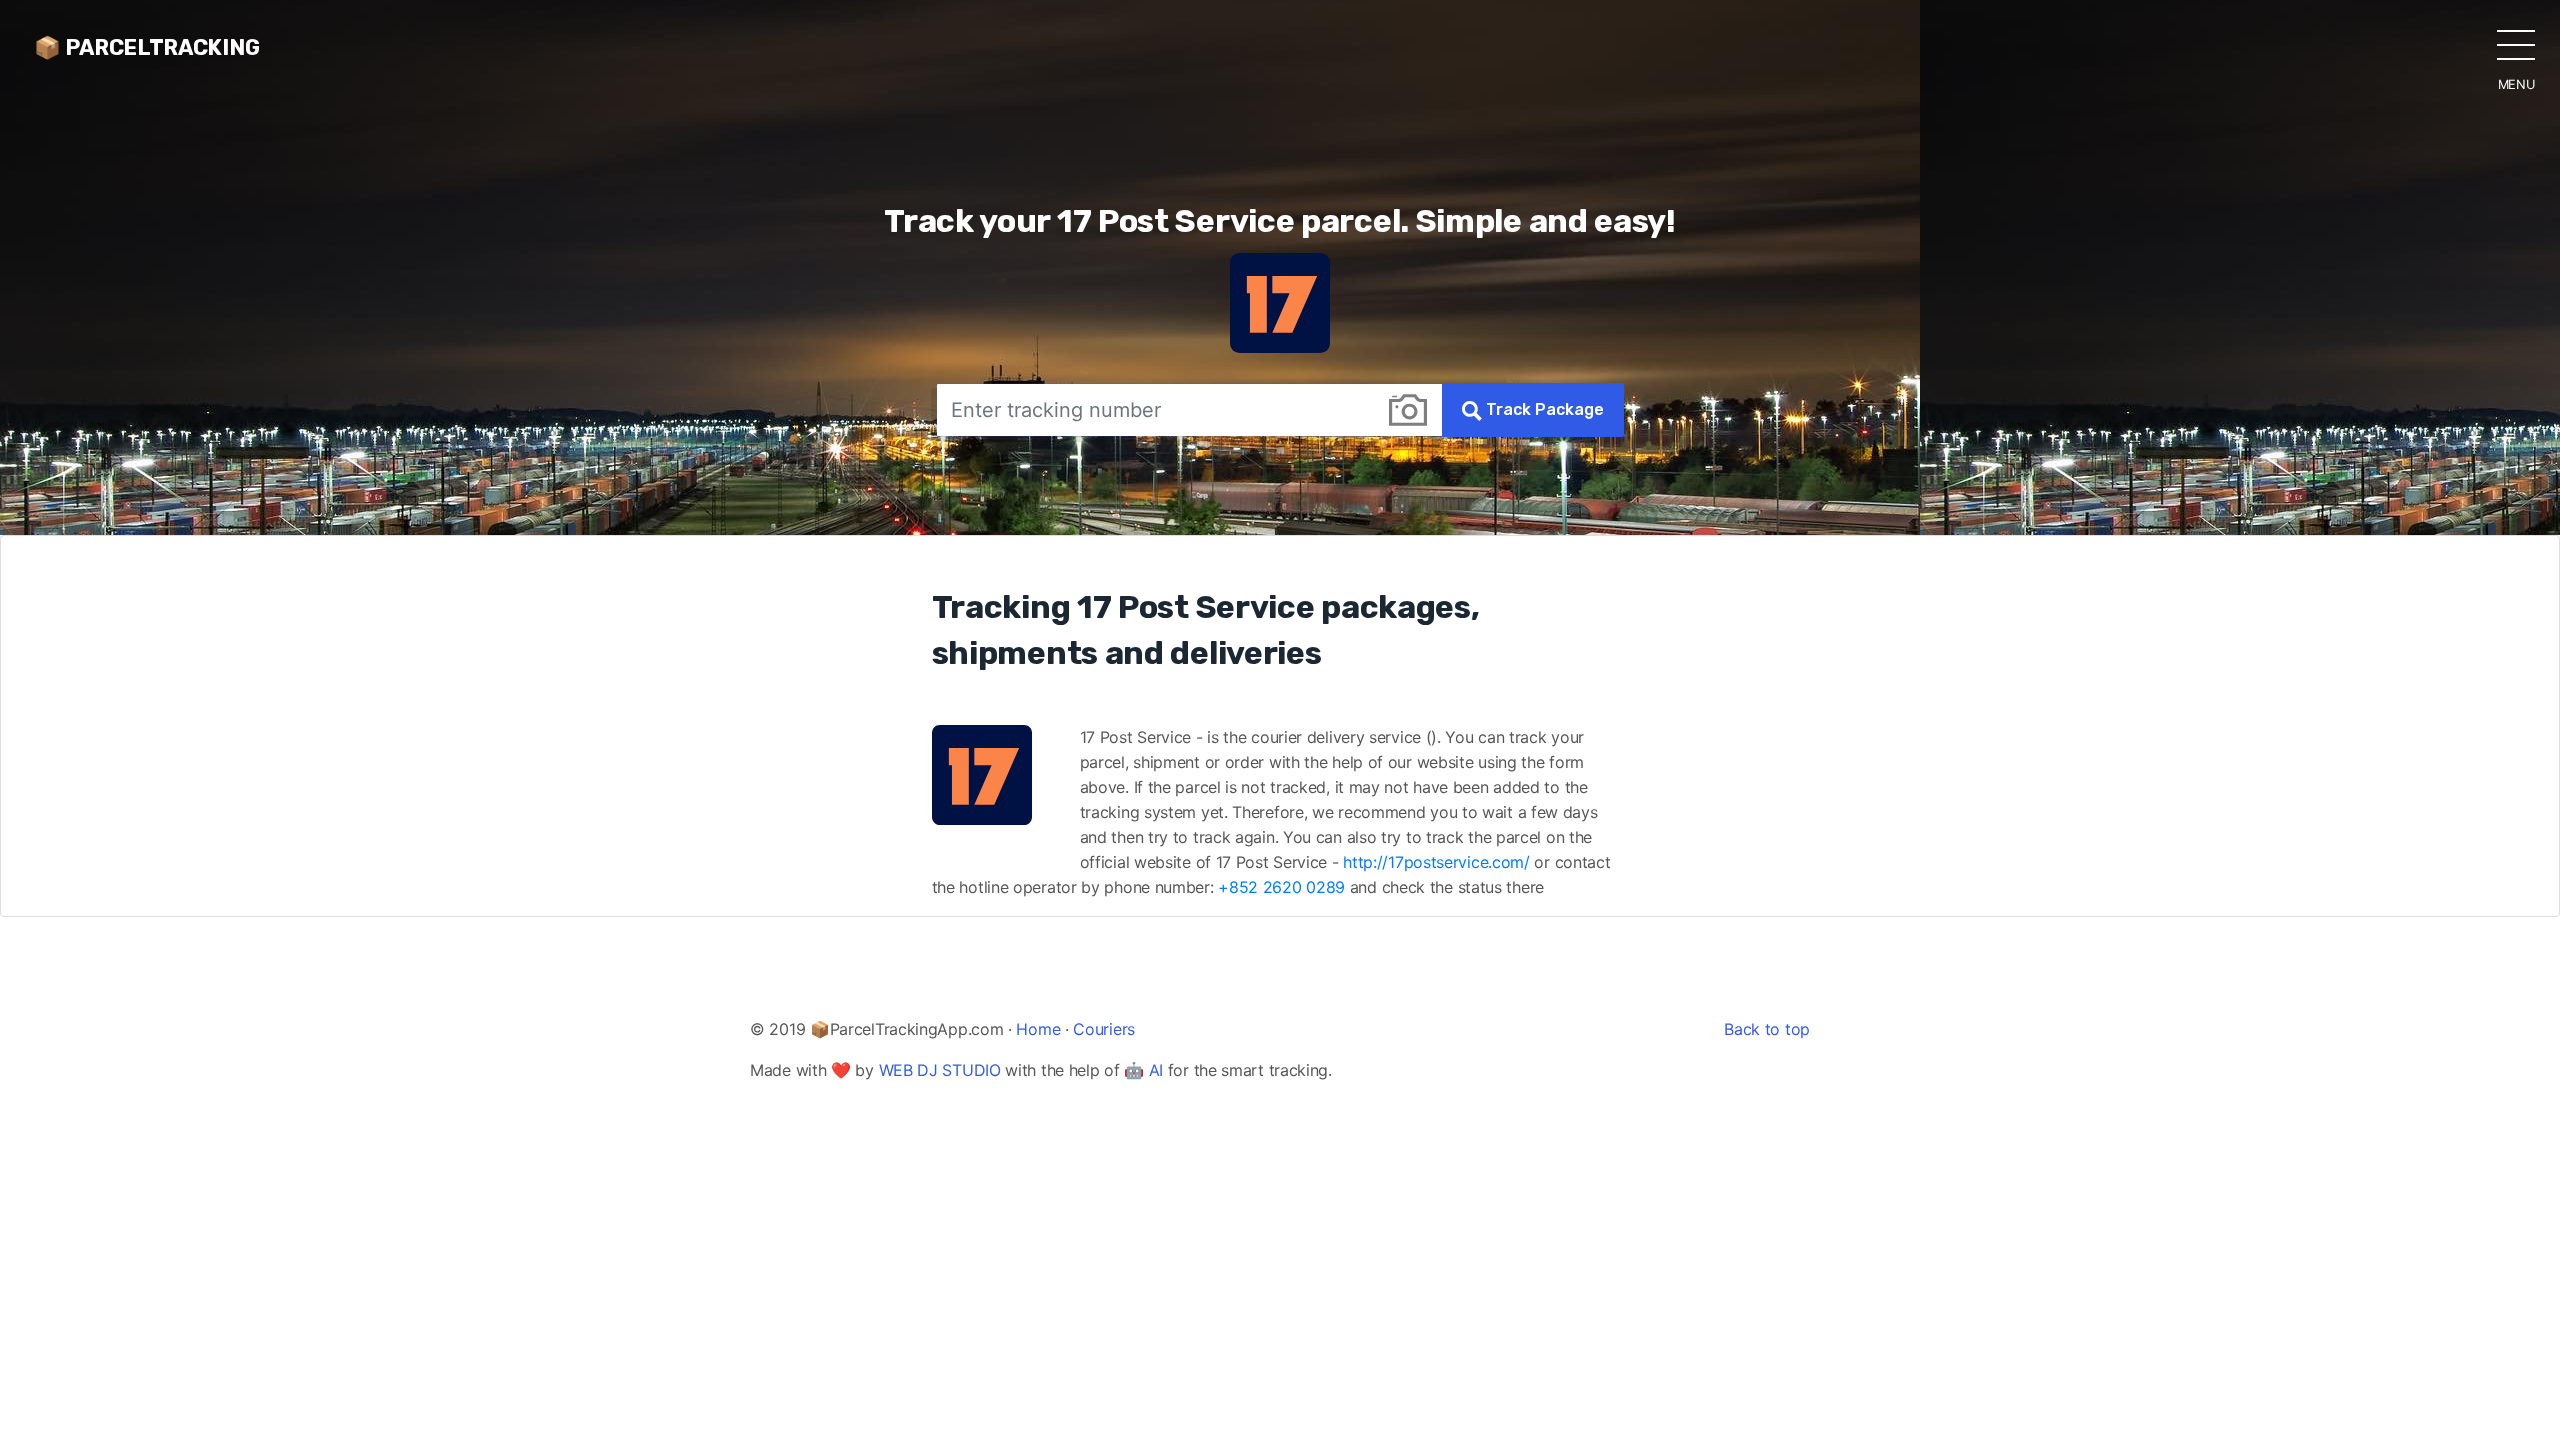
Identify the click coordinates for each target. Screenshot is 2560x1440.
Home (1038, 1029)
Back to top (1767, 1029)
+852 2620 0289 (1281, 887)
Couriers (1104, 1029)
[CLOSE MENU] (2516, 44)
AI (1156, 1070)
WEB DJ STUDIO (940, 1070)
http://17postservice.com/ (1436, 862)
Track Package (1543, 409)
